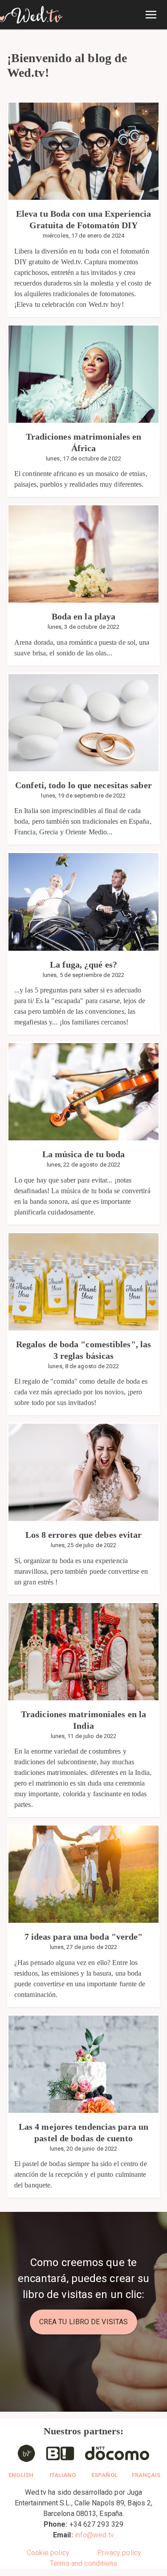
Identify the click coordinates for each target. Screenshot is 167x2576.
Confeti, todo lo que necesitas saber (83, 785)
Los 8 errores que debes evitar (84, 1535)
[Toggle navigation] (151, 15)
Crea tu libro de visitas (83, 2322)
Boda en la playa (84, 616)
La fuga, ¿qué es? (83, 965)
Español (104, 2475)
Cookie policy (48, 2553)
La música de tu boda (84, 1154)
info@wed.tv (94, 2535)
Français (146, 2475)
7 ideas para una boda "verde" (84, 1937)
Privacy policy (119, 2553)
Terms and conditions (84, 2563)
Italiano (63, 2475)
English (21, 2475)
